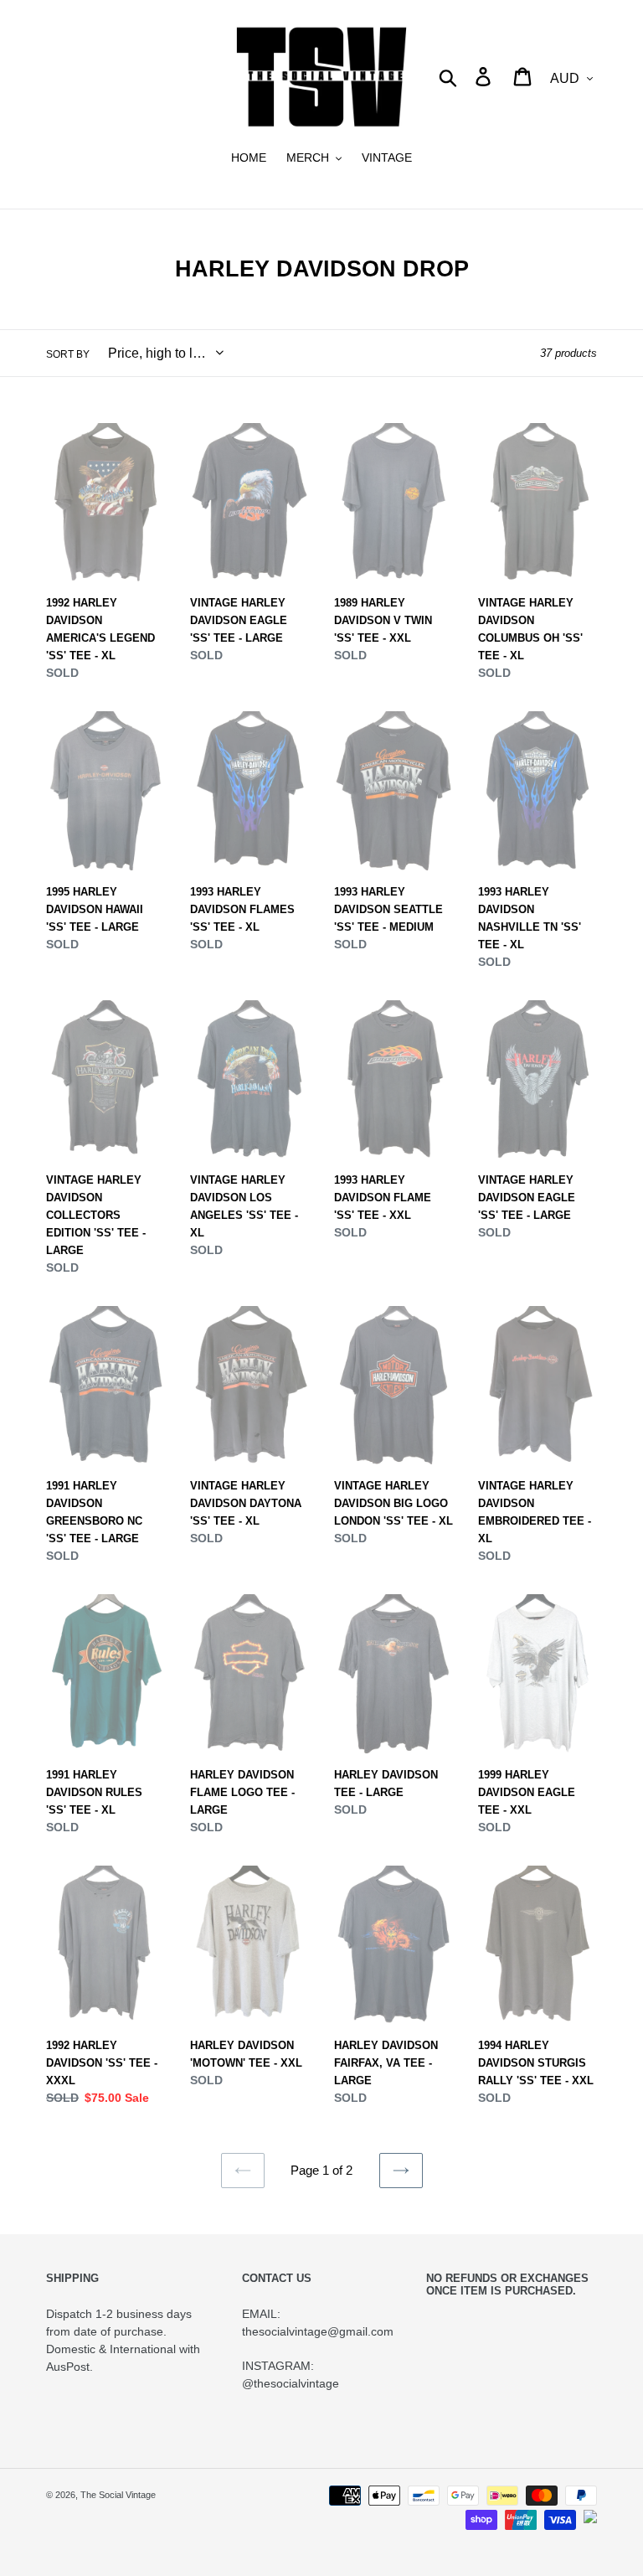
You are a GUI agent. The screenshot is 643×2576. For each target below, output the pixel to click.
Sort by (68, 354)
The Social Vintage (118, 2495)
